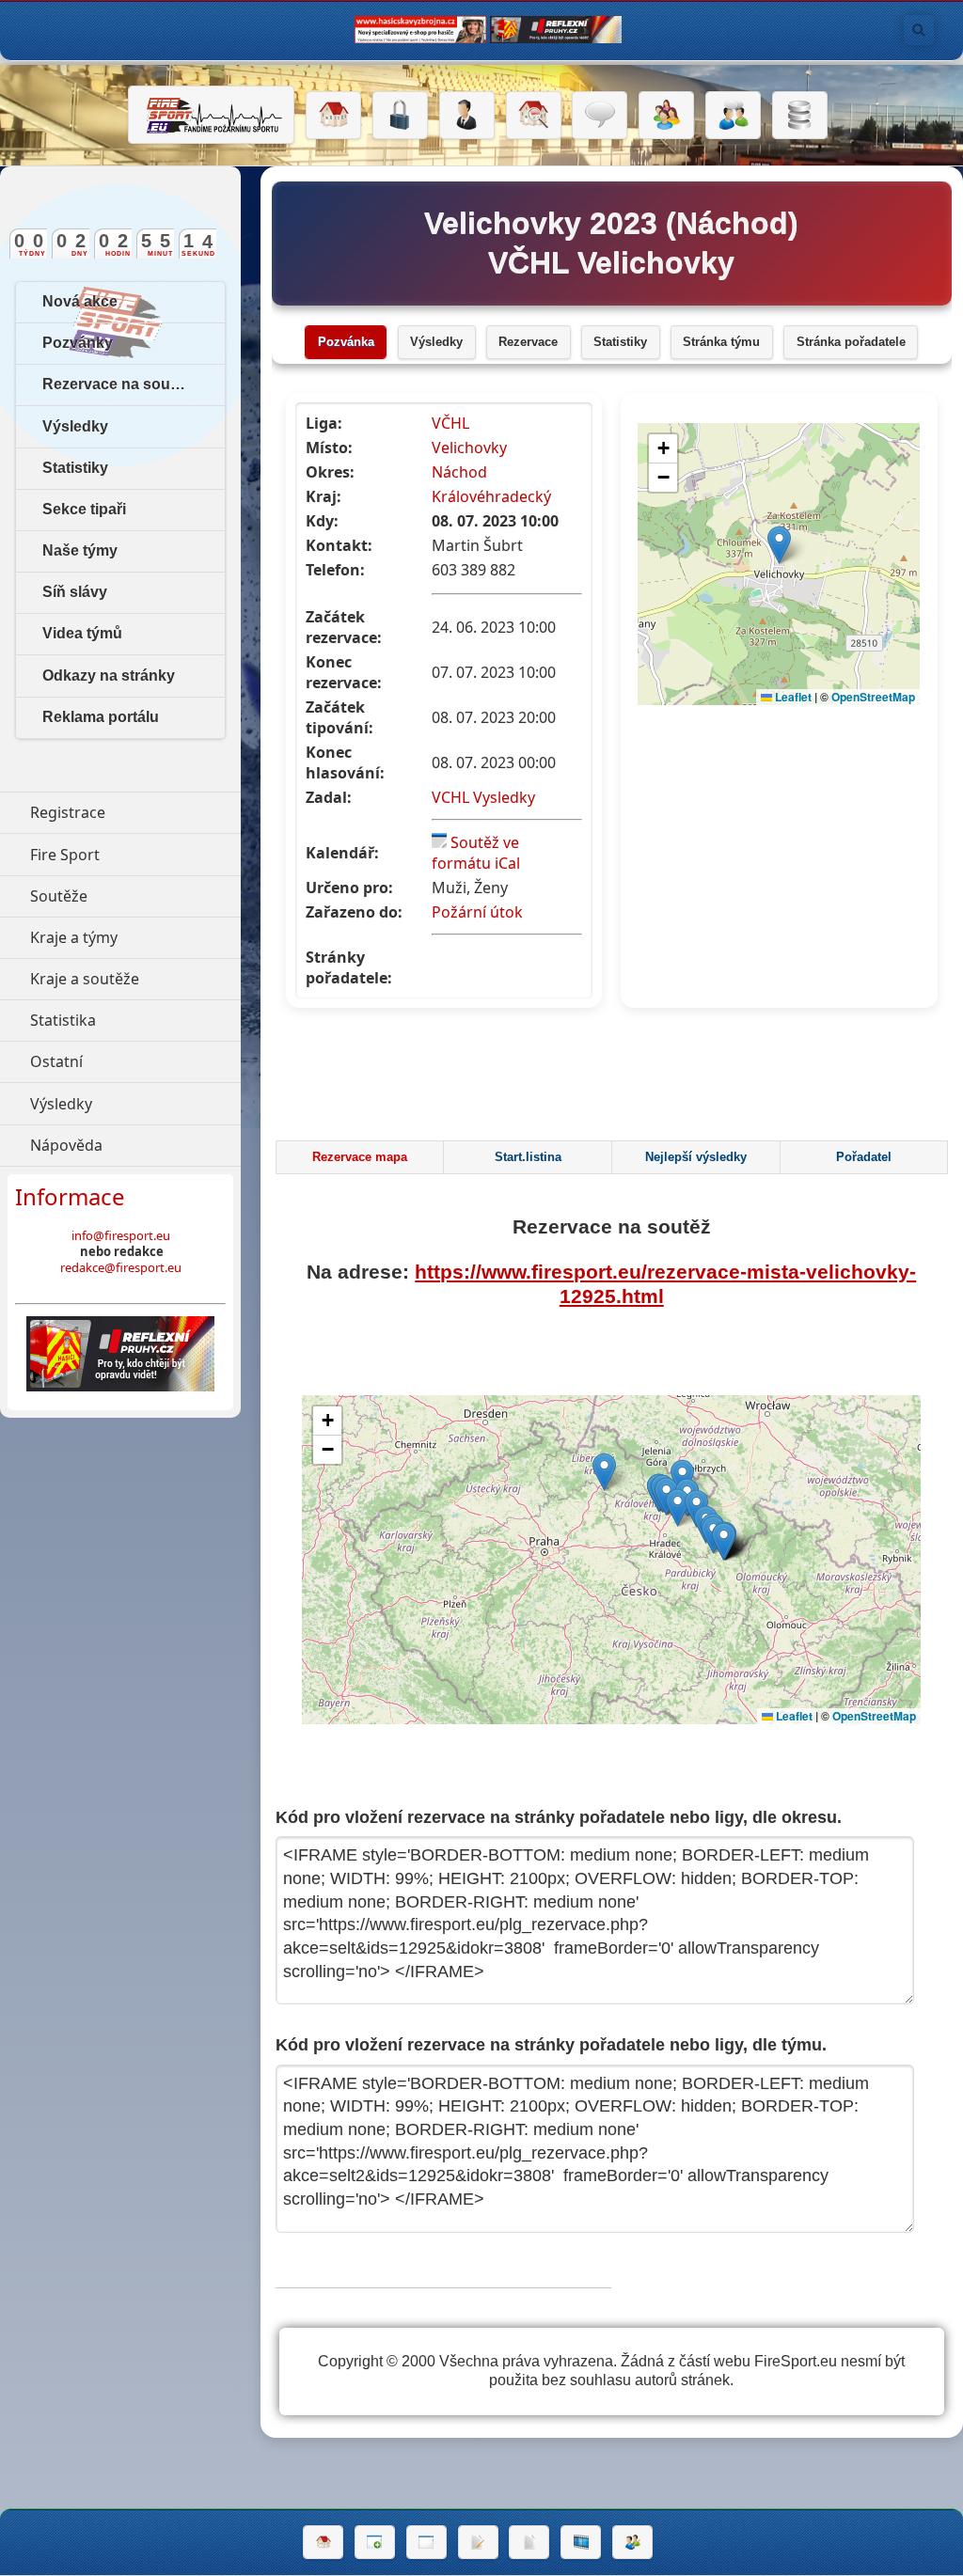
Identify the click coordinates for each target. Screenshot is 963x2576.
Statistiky (620, 342)
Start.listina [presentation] (528, 1157)
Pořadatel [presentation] (864, 1157)
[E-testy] (666, 116)
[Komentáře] (600, 116)
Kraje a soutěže (135, 979)
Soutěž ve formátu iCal (476, 853)
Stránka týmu (721, 342)
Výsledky (436, 342)
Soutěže (135, 896)
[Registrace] (467, 116)
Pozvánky (78, 343)
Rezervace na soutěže (121, 384)
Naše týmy (80, 550)
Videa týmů (82, 633)
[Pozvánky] (426, 2542)
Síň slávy (75, 592)
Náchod (459, 472)
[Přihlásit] (400, 116)
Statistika (135, 1020)
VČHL (450, 423)
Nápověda (135, 1145)
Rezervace (528, 342)
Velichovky (469, 448)
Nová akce (80, 301)
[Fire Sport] (211, 115)
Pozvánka (346, 342)
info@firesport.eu (121, 1235)
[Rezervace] (478, 2542)
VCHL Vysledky (483, 797)
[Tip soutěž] (632, 2542)
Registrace (68, 812)
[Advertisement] (614, 1079)
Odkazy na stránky (109, 675)
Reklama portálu (101, 717)
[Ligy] (800, 116)
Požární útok (477, 912)
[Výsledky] (529, 2542)
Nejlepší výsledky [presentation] (696, 1157)
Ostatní (135, 1061)
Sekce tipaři (84, 509)
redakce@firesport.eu (121, 1267)
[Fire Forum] (733, 116)
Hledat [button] (919, 30)
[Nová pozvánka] (375, 2542)
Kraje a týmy (135, 937)
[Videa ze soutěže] (581, 2542)
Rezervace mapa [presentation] (360, 1157)
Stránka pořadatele (851, 342)
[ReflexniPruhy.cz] (120, 1354)
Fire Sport (135, 855)
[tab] (360, 1157)
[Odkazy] (534, 116)
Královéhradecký (491, 496)
